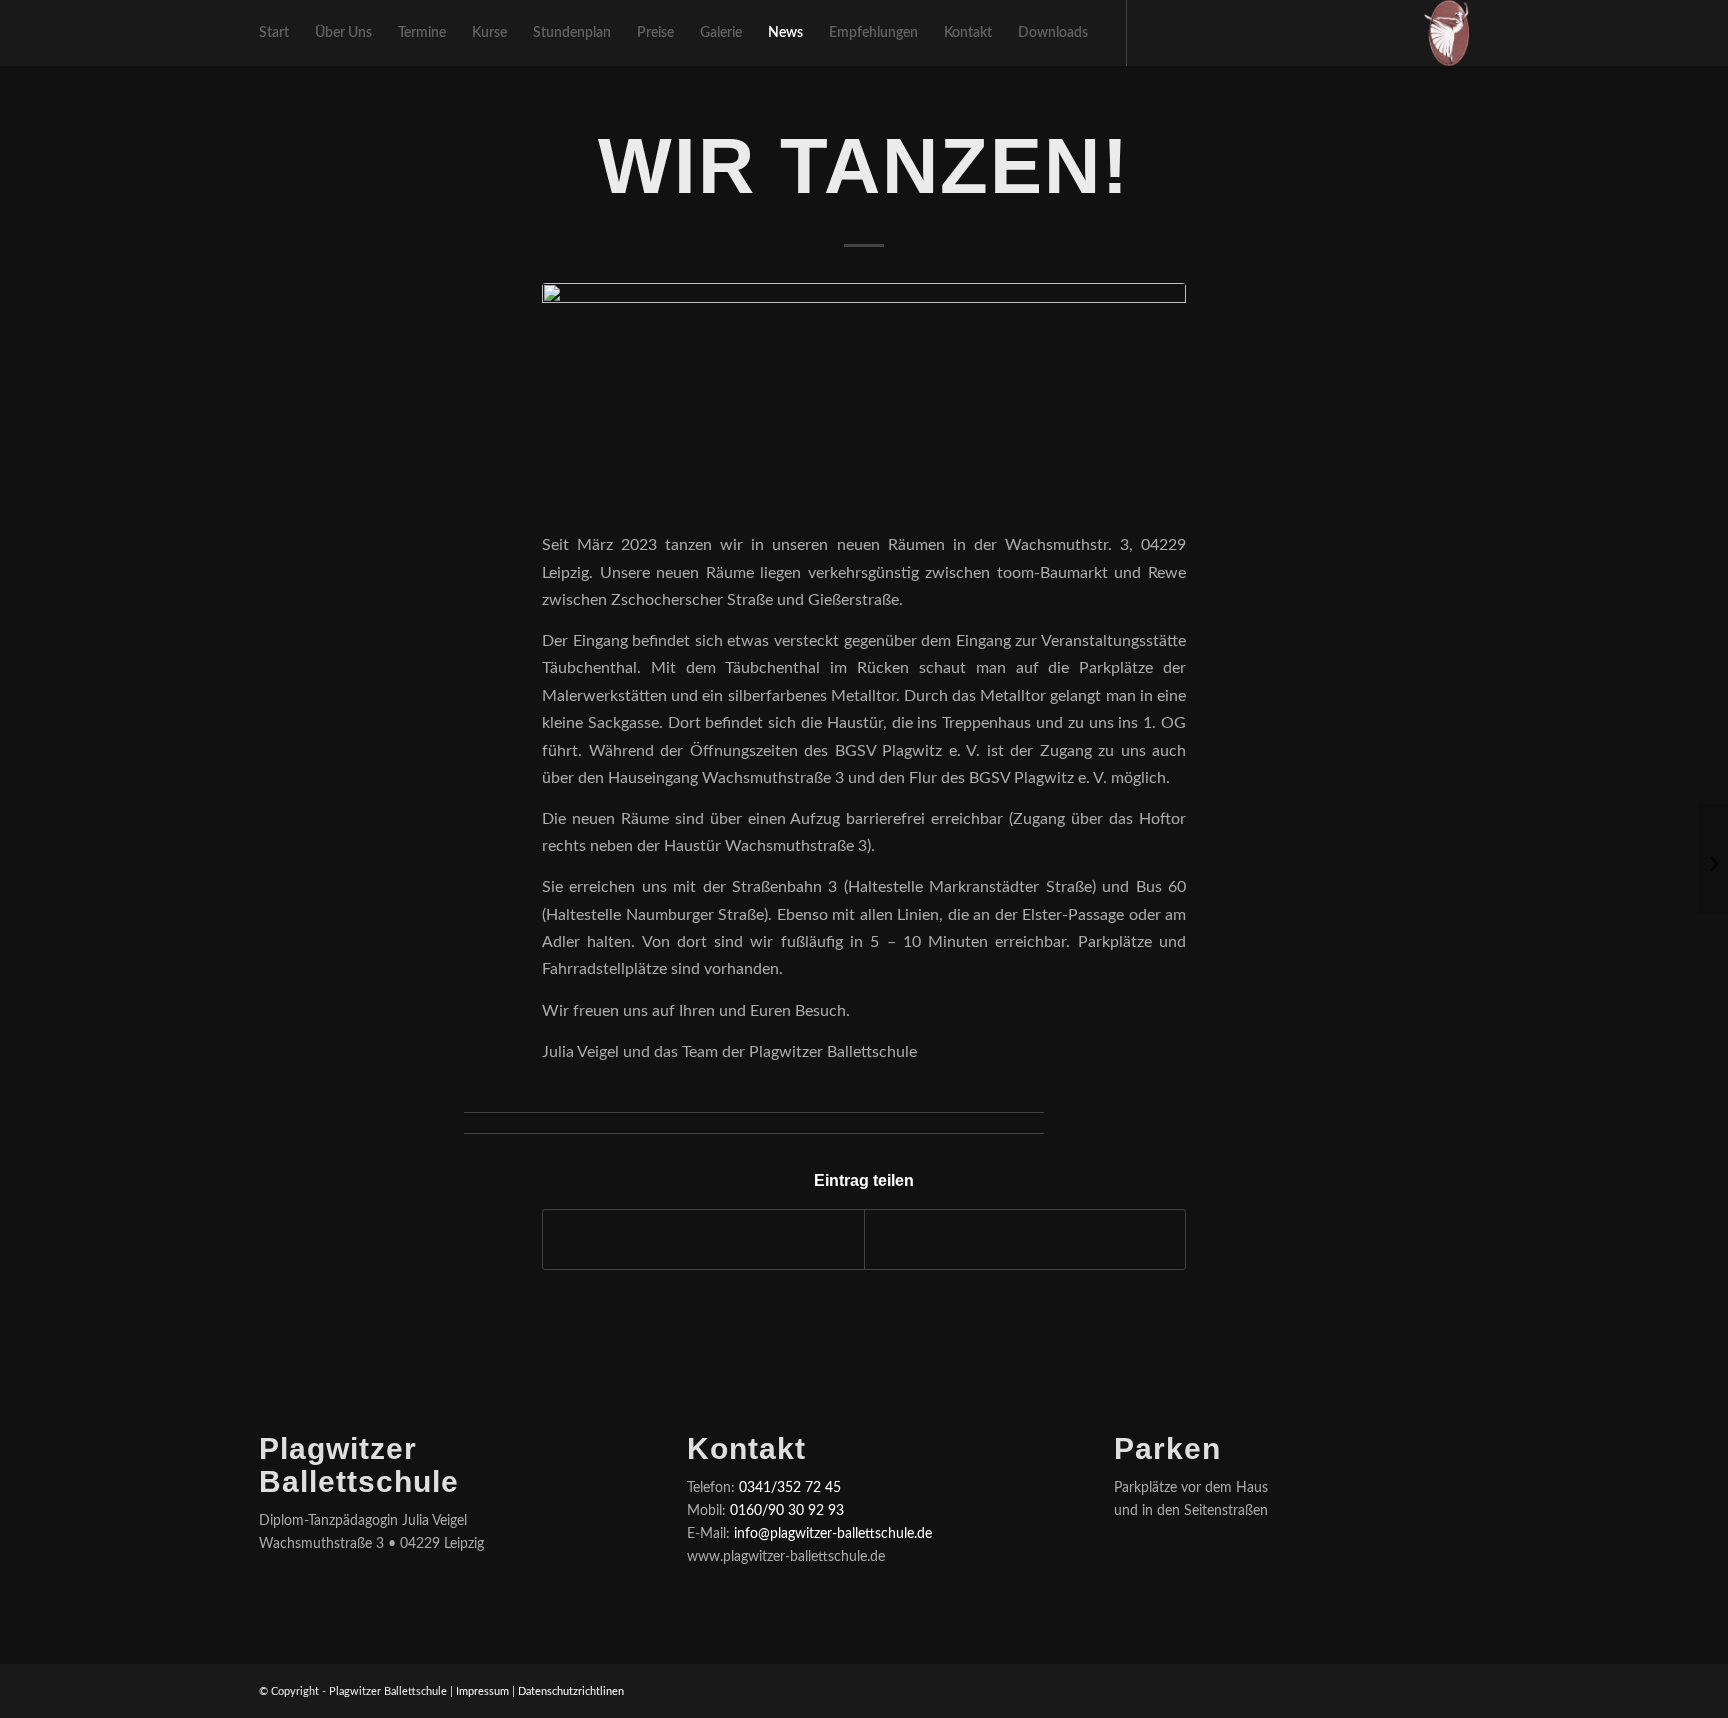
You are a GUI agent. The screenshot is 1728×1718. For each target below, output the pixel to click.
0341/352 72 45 (790, 1488)
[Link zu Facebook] (1158, 32)
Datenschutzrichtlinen (571, 1691)
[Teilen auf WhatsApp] (1025, 1239)
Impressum (482, 1691)
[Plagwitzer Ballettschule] (1446, 33)
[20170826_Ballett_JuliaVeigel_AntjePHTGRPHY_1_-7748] (864, 395)
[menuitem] (274, 33)
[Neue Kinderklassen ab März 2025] (1712, 859)
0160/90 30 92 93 (787, 1511)
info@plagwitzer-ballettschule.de (833, 1534)
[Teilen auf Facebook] (703, 1239)
